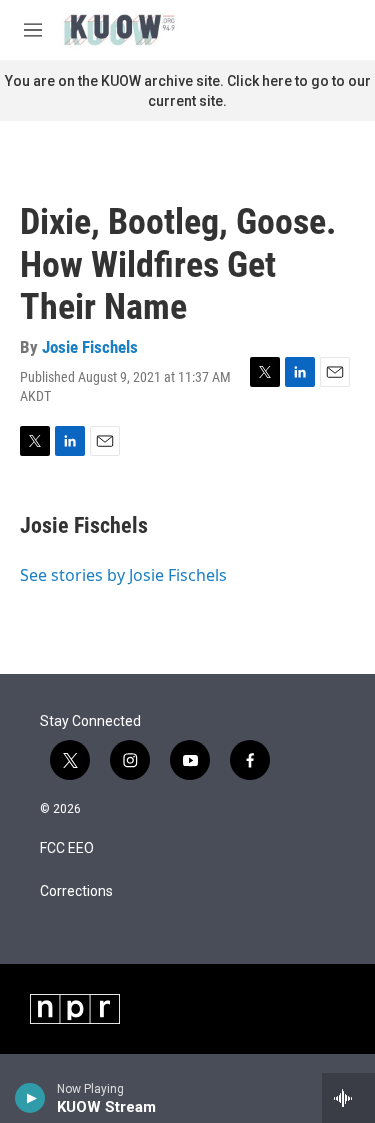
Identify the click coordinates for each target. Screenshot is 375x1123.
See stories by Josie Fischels (123, 575)
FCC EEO (67, 848)
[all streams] (348, 1098)
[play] (30, 1098)
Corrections (76, 891)
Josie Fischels (90, 347)
